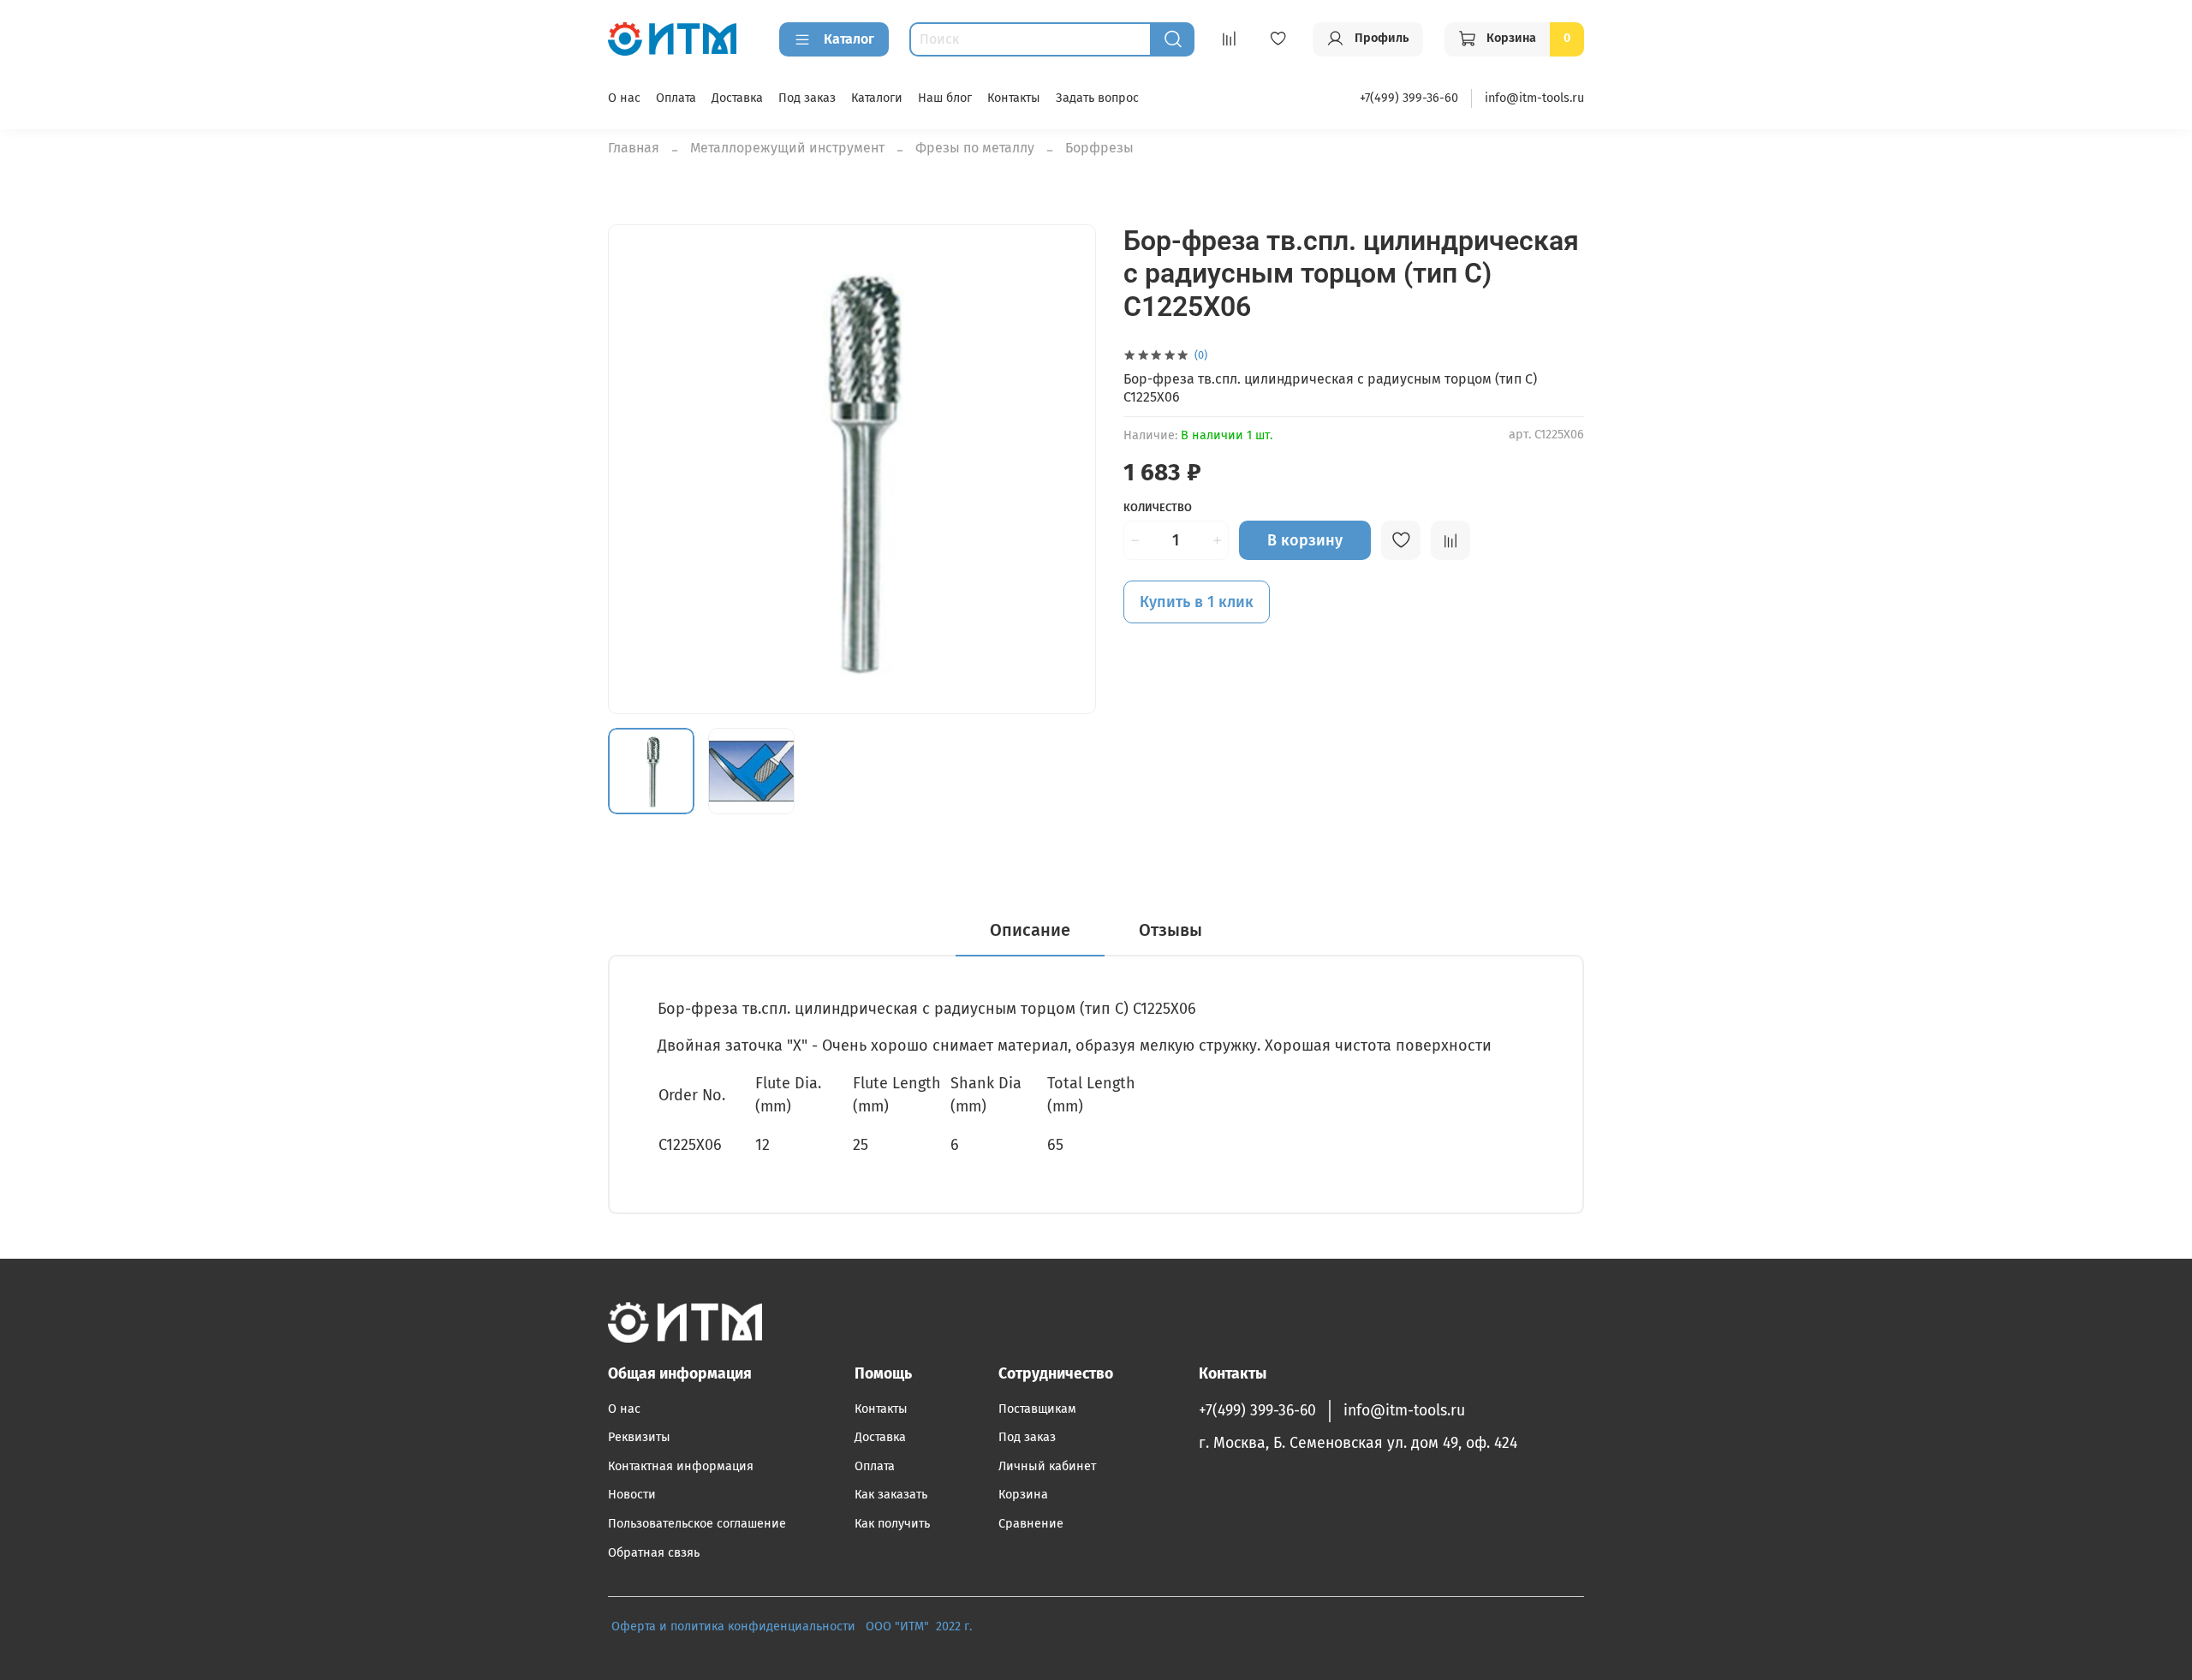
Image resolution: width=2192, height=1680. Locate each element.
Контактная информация (681, 1466)
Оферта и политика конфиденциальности (733, 1626)
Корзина (1023, 1495)
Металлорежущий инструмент (787, 148)
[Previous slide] (635, 469)
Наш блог (945, 98)
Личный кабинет (1047, 1466)
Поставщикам (1037, 1409)
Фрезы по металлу (975, 148)
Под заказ (807, 98)
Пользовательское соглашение (697, 1524)
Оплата (676, 98)
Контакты (1014, 98)
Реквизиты (639, 1437)
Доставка (737, 98)
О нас (624, 98)
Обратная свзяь (654, 1553)
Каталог (849, 39)
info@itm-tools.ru (1534, 98)
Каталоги (877, 98)
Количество (1158, 507)
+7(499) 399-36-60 (1409, 98)
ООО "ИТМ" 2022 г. (920, 1626)
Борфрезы (1099, 148)
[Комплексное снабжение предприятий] (861, 1626)
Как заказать (891, 1495)
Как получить (892, 1524)
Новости (632, 1495)
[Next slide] (1069, 469)
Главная (634, 148)
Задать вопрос (1097, 98)
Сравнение (1031, 1524)
